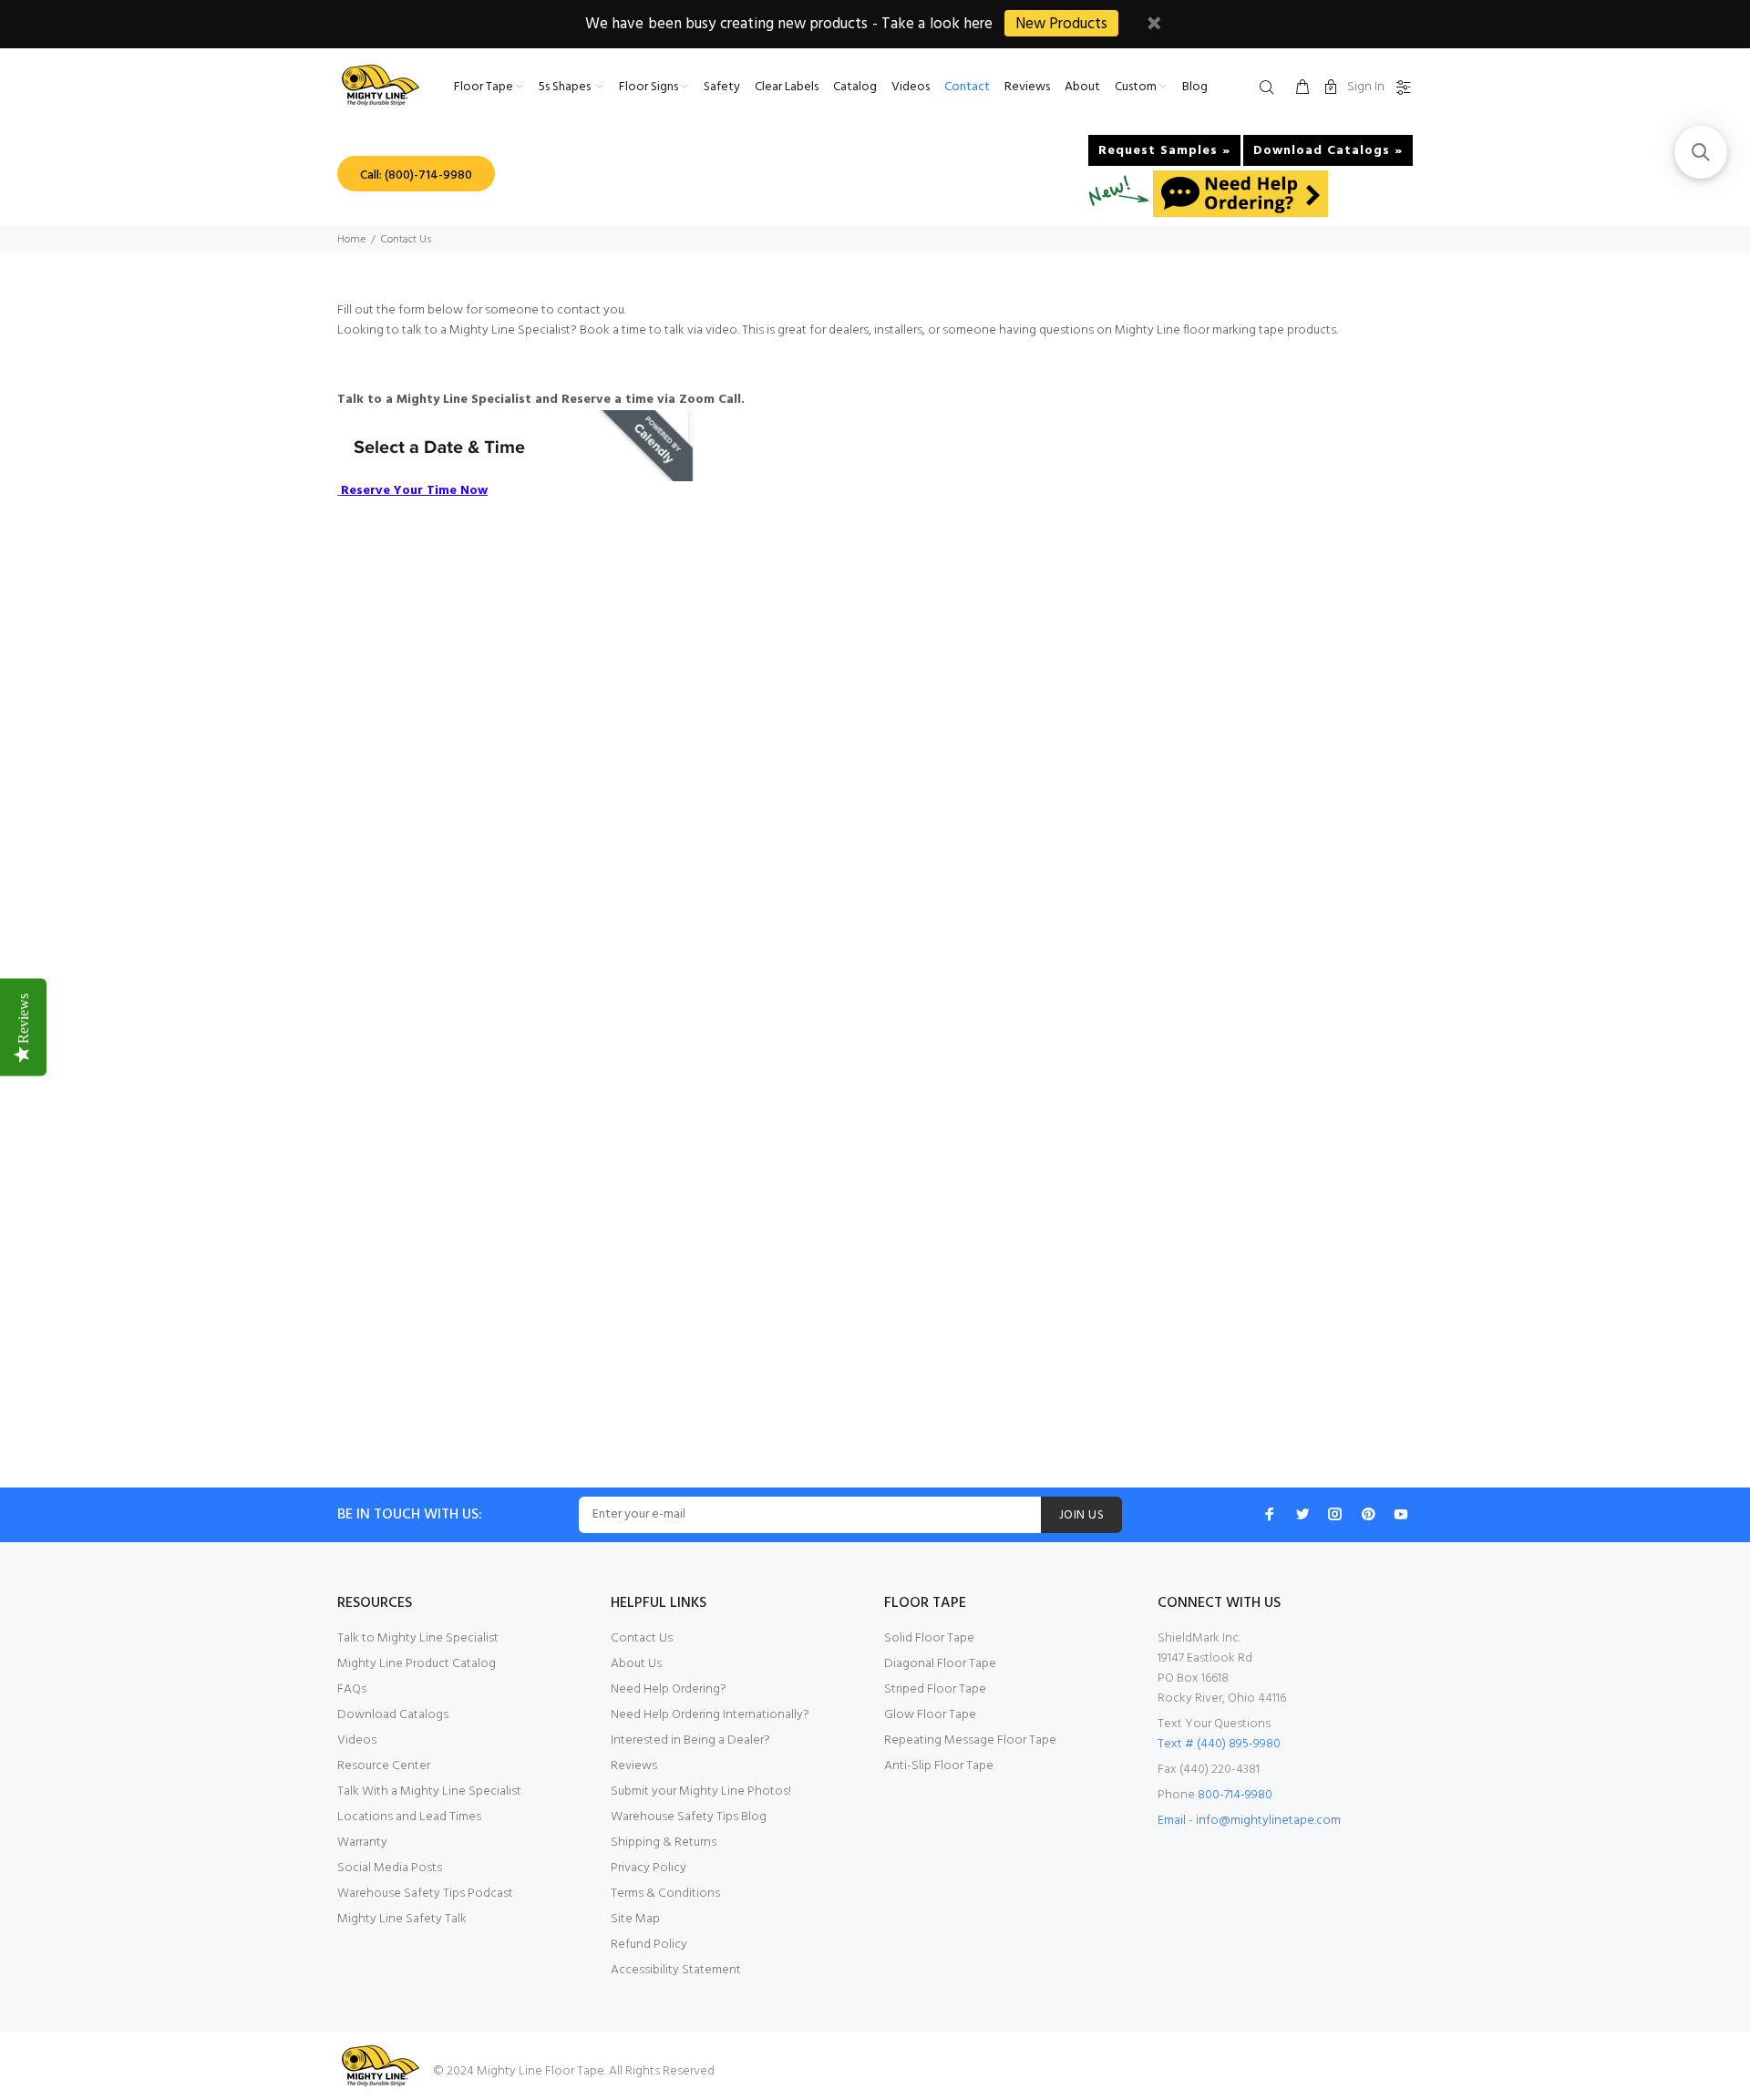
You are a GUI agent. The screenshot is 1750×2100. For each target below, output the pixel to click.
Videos (357, 1740)
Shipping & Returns (664, 1843)
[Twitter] (1302, 1514)
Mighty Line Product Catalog (417, 1664)
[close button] (1154, 26)
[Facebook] (1270, 1514)
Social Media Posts (390, 1868)
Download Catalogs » (1328, 151)
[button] (1701, 152)
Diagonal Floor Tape (940, 1664)
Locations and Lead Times (409, 1817)
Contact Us (642, 1638)
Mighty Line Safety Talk (402, 1919)
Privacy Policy (649, 1868)
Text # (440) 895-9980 (1219, 1744)
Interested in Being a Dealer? (690, 1740)
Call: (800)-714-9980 (416, 175)
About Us (636, 1664)
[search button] (1271, 88)
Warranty (362, 1843)
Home (351, 240)
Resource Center (384, 1766)
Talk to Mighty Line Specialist (418, 1638)
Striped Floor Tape (935, 1689)
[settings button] (1400, 88)
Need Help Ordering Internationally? (710, 1715)
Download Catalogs (393, 1715)
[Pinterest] (1368, 1514)
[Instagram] (1335, 1514)
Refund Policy (649, 1945)
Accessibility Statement (676, 1970)
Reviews (634, 1766)
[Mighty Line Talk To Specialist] (516, 446)
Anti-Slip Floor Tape (939, 1766)
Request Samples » (1164, 151)
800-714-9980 (1235, 1795)
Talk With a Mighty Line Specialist (429, 1791)
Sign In (1366, 87)
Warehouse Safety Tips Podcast (425, 1894)
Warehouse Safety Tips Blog (689, 1817)
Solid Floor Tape (929, 1638)
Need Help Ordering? (669, 1689)
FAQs (352, 1689)
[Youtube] (1401, 1514)
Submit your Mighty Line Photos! (701, 1791)
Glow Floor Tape (930, 1715)
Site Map (635, 1919)
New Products (1061, 24)
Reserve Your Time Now (414, 491)
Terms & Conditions (665, 1894)
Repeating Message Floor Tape (970, 1740)
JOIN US (1081, 1515)
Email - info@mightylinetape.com (1249, 1821)
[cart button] (1302, 88)
